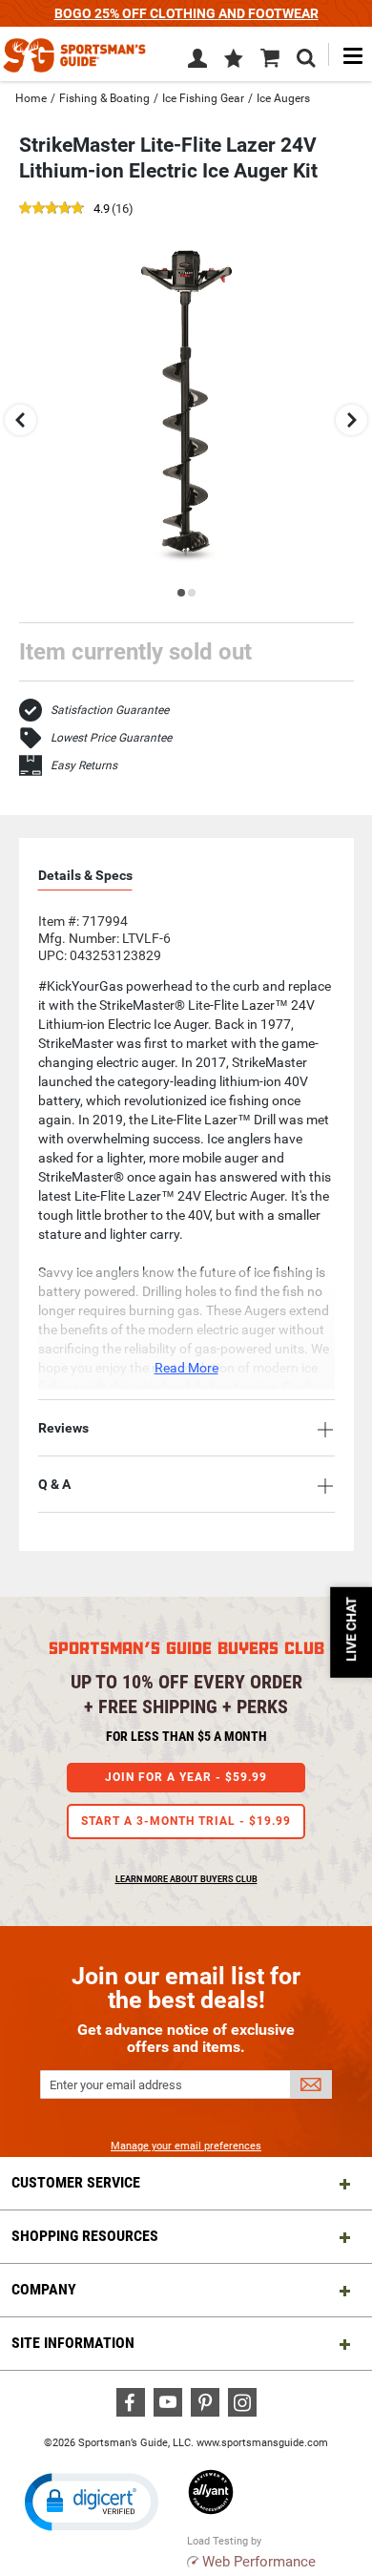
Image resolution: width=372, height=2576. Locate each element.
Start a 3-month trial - (186, 1821)
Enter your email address (116, 2085)
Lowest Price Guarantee (111, 738)
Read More (186, 1368)
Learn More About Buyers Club (186, 1879)
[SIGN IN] (197, 62)
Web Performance (259, 2562)
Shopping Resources (85, 2236)
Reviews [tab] (63, 1428)
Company (44, 2289)
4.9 (102, 209)
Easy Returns (84, 765)
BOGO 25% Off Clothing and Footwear (186, 13)
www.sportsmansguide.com (262, 2443)
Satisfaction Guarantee (110, 710)
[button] (234, 60)
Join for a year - (186, 1777)
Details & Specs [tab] (85, 875)
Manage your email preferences (186, 2146)
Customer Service (76, 2182)
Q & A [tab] (54, 1484)
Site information (73, 2343)
